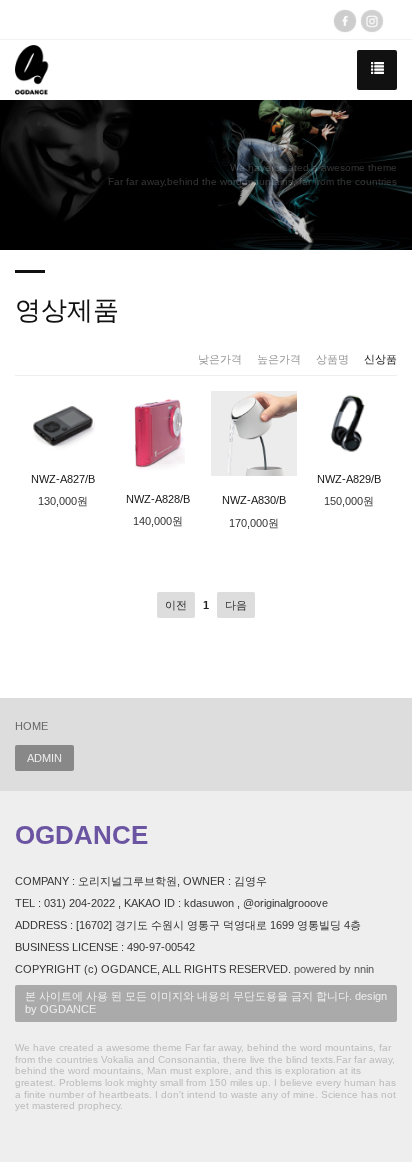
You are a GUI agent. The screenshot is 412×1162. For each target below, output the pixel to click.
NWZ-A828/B (158, 499)
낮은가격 (220, 359)
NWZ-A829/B (349, 479)
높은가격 (279, 359)
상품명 (332, 359)
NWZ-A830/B (254, 500)
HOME (31, 726)
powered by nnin (334, 969)
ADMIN (44, 758)
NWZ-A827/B (63, 479)
